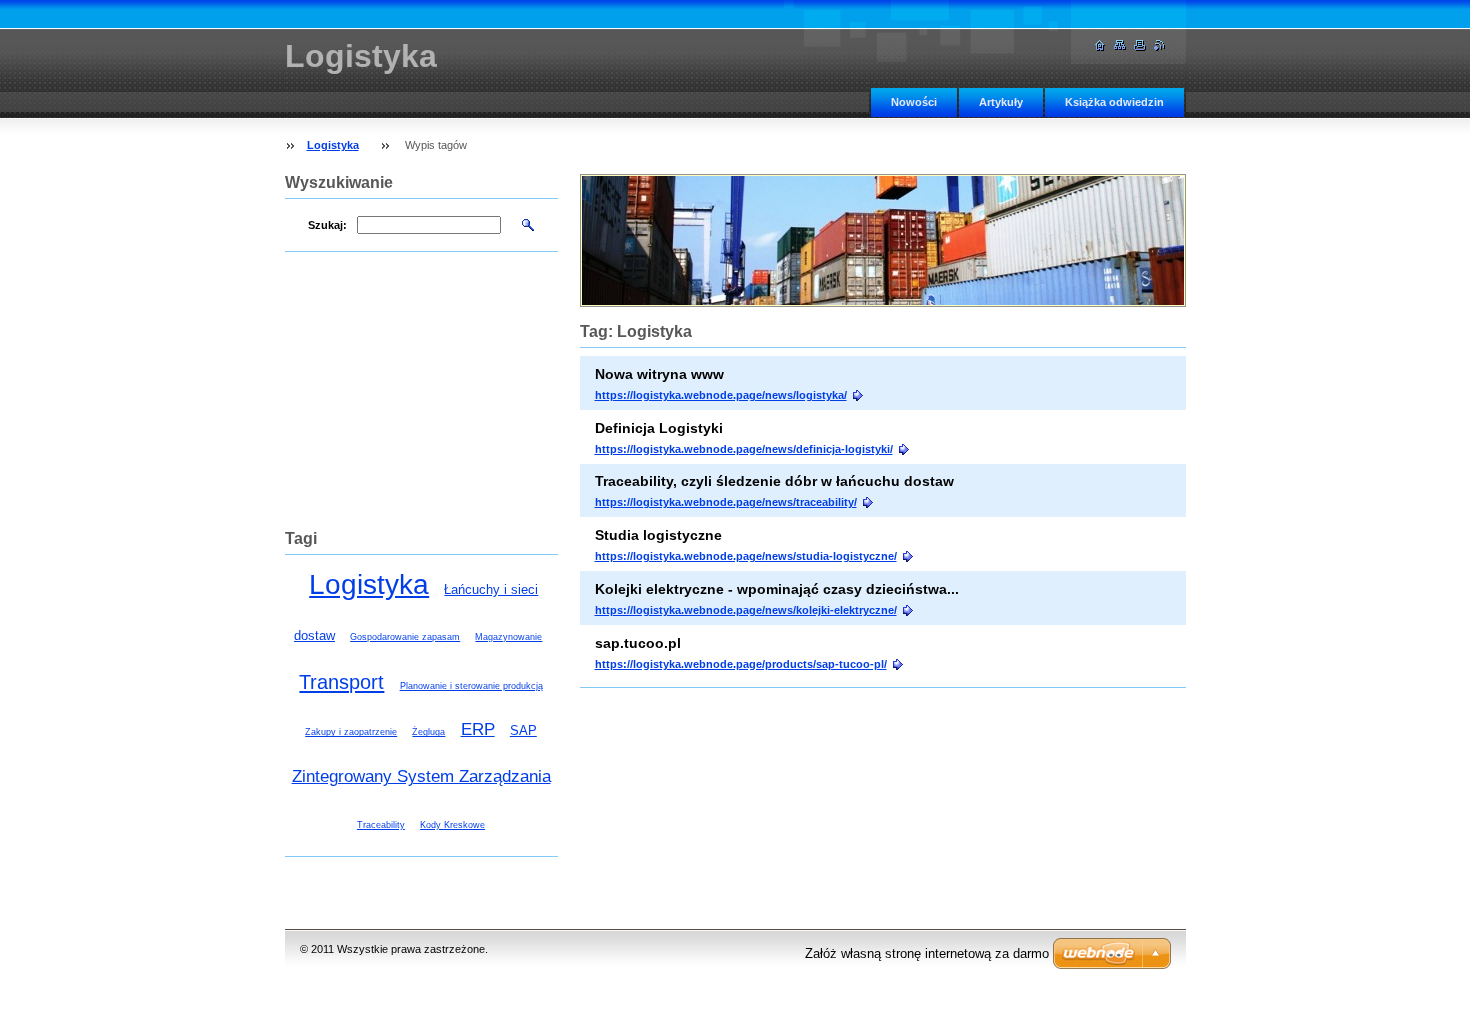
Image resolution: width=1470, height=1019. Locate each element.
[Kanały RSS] (1160, 45)
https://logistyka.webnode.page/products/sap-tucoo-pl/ (741, 664)
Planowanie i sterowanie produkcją (471, 686)
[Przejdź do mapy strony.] (1120, 45)
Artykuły (1001, 102)
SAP (523, 730)
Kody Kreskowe (452, 825)
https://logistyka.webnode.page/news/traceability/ (726, 502)
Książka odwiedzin (1114, 102)
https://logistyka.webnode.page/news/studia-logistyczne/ (746, 556)
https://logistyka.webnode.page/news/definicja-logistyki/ (744, 449)
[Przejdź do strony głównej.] (1100, 45)
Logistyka (333, 145)
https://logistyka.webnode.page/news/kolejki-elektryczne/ (746, 610)
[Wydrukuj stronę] (1140, 45)
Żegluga (428, 732)
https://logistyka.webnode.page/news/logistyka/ (721, 395)
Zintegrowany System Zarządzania (421, 776)
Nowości (914, 102)
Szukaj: (327, 225)
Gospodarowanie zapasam (405, 637)
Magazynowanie (508, 637)
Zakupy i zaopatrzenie (351, 732)
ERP (478, 729)
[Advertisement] (421, 401)
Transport (341, 682)
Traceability (381, 825)
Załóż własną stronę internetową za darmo (927, 953)
